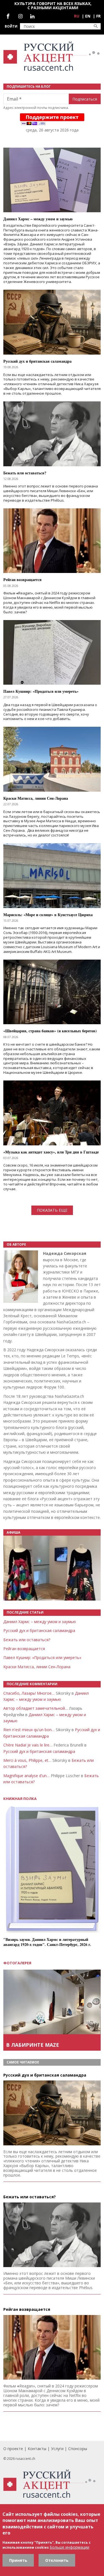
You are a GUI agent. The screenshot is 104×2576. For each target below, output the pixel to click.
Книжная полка (20, 1799)
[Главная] (52, 56)
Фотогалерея (17, 1963)
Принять (18, 2560)
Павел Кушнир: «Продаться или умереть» (42, 1657)
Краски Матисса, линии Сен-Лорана (37, 1667)
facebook (8, 16)
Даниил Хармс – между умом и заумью (40, 1622)
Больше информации (69, 2547)
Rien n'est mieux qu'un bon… (29, 1730)
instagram (20, 16)
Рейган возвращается (24, 1649)
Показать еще (52, 1210)
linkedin (32, 16)
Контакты (37, 2449)
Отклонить (57, 2560)
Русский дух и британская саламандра (39, 1630)
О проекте (13, 2449)
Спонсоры (78, 2449)
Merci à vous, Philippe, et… (27, 1760)
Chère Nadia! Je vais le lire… (28, 1745)
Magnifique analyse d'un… (26, 1776)
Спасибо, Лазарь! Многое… (29, 1693)
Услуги (57, 2449)
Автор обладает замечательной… (36, 1708)
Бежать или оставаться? (27, 1640)
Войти (11, 26)
